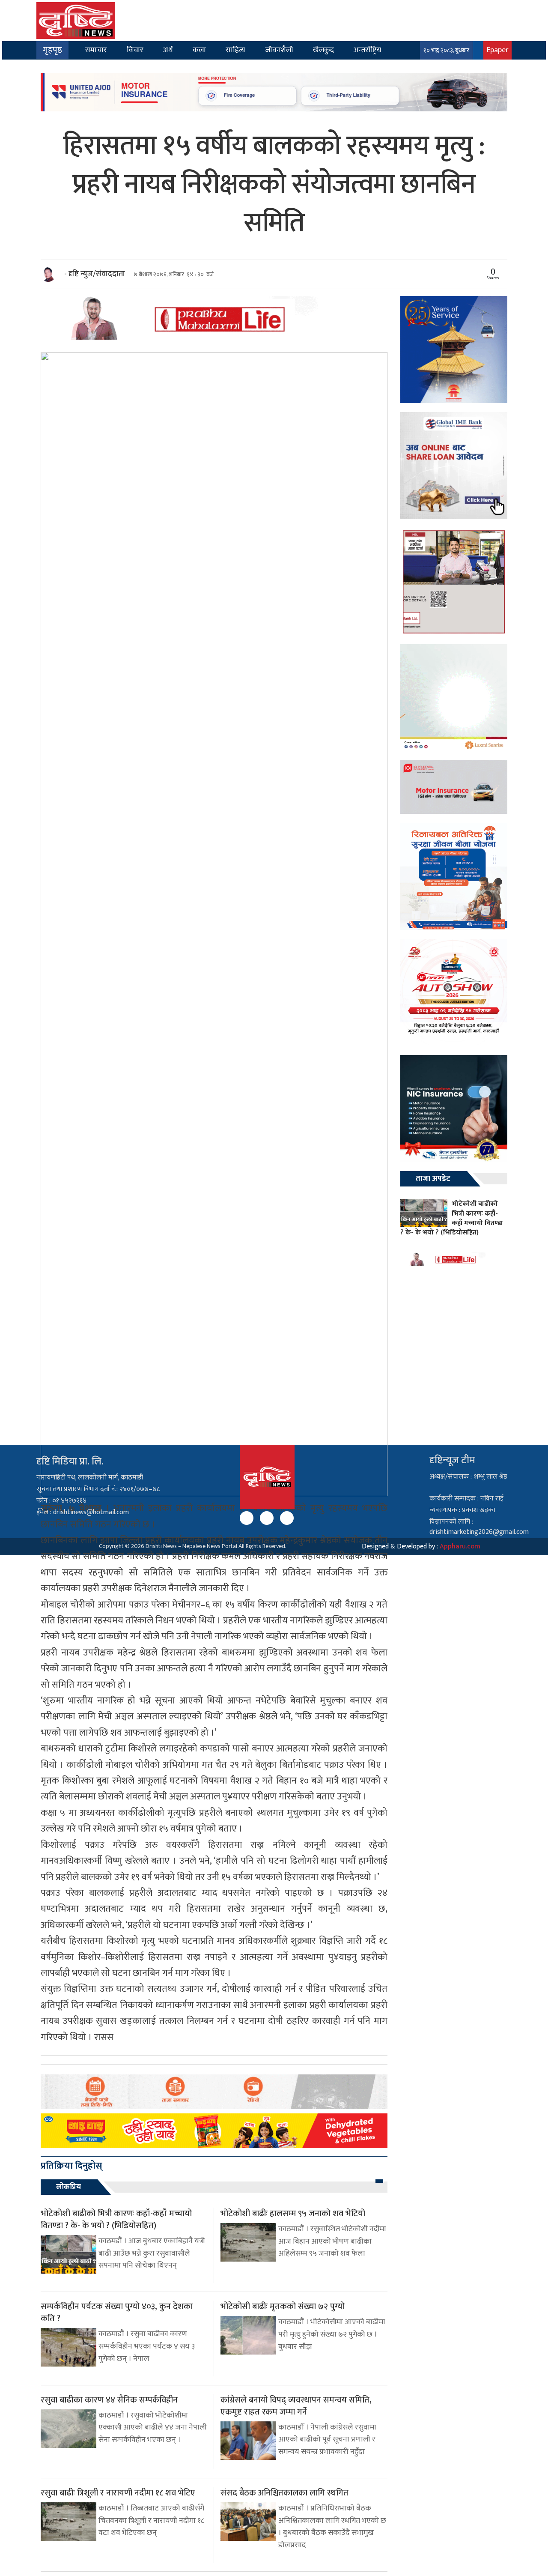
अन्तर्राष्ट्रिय (367, 50)
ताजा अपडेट (433, 1179)
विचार (135, 50)
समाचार (96, 50)
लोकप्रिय (68, 2187)
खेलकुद (323, 50)
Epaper (497, 50)
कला (199, 50)
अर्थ (168, 50)
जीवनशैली (279, 50)
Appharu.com (460, 1546)
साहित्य (235, 50)
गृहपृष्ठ (52, 50)
